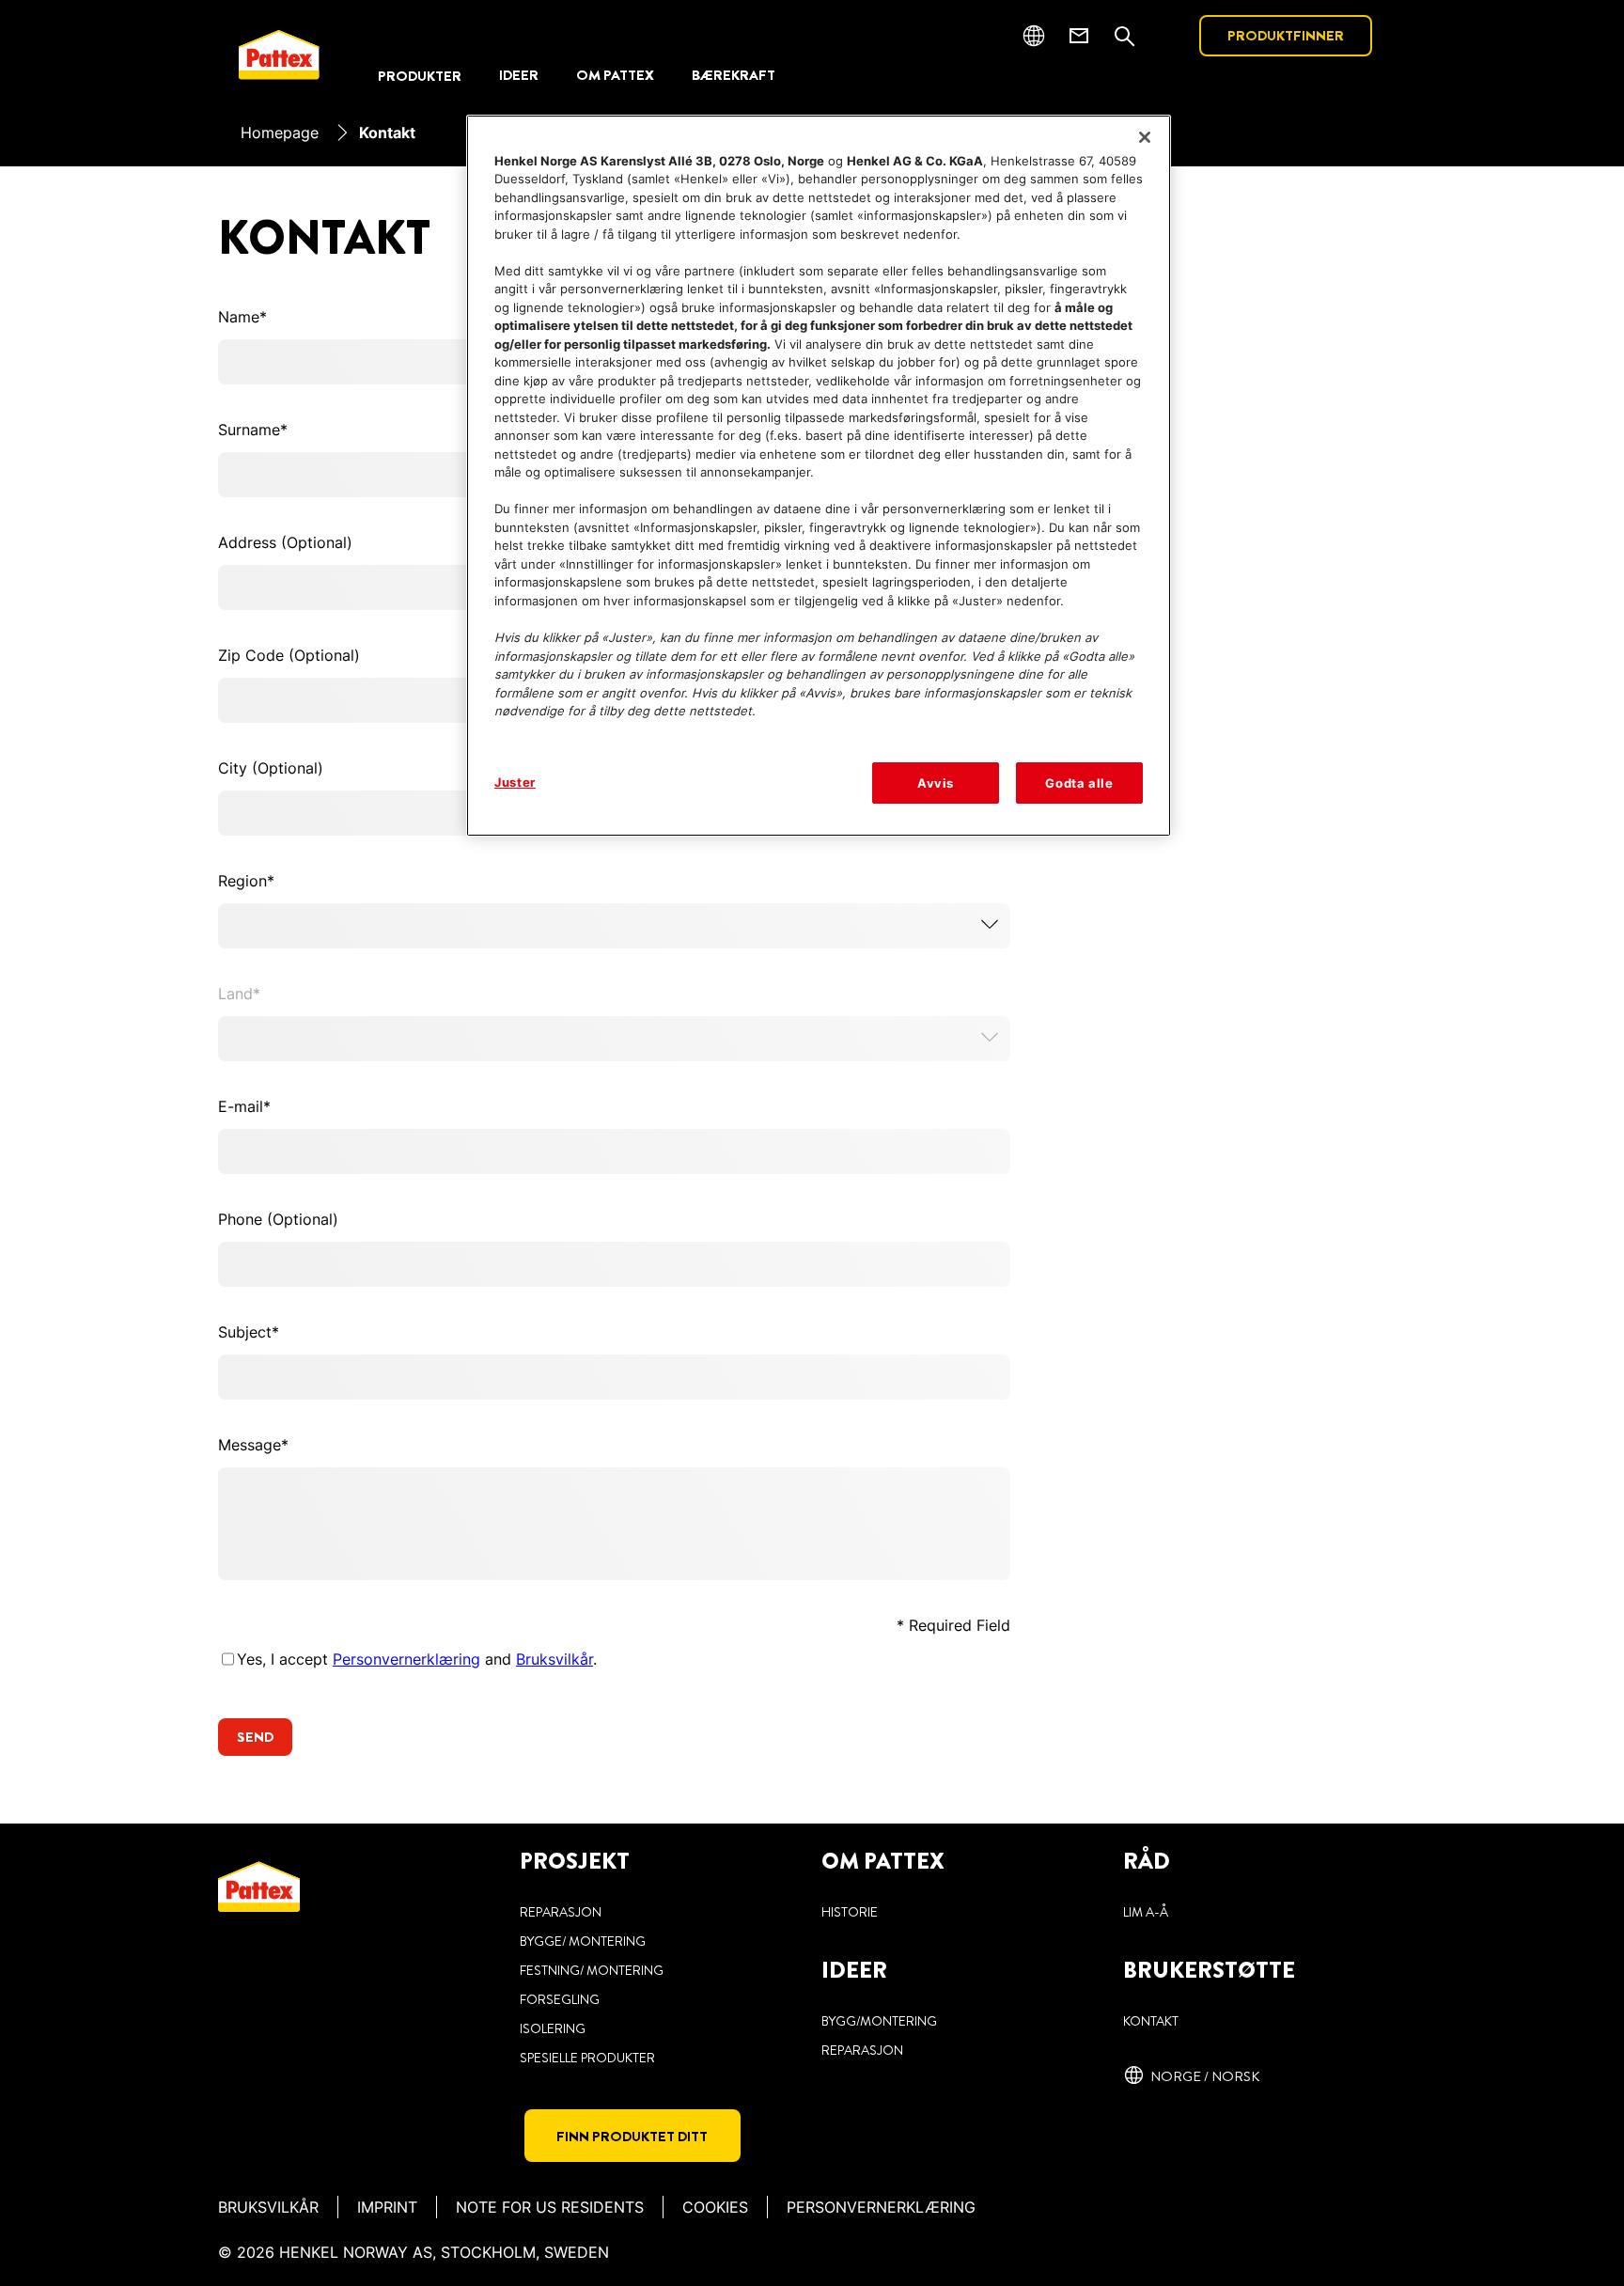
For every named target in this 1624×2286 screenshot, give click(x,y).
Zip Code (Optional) (289, 655)
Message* (253, 1445)
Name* (242, 317)
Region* (246, 881)
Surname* (253, 430)
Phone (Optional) (278, 1219)
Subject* (249, 1332)
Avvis (936, 783)
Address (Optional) (285, 542)
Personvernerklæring (406, 1659)
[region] (819, 476)
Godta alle (1079, 783)
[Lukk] (1145, 137)
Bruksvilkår (554, 1659)
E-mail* (244, 1106)
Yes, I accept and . (417, 1659)
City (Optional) (271, 768)
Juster (515, 782)
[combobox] (614, 926)
